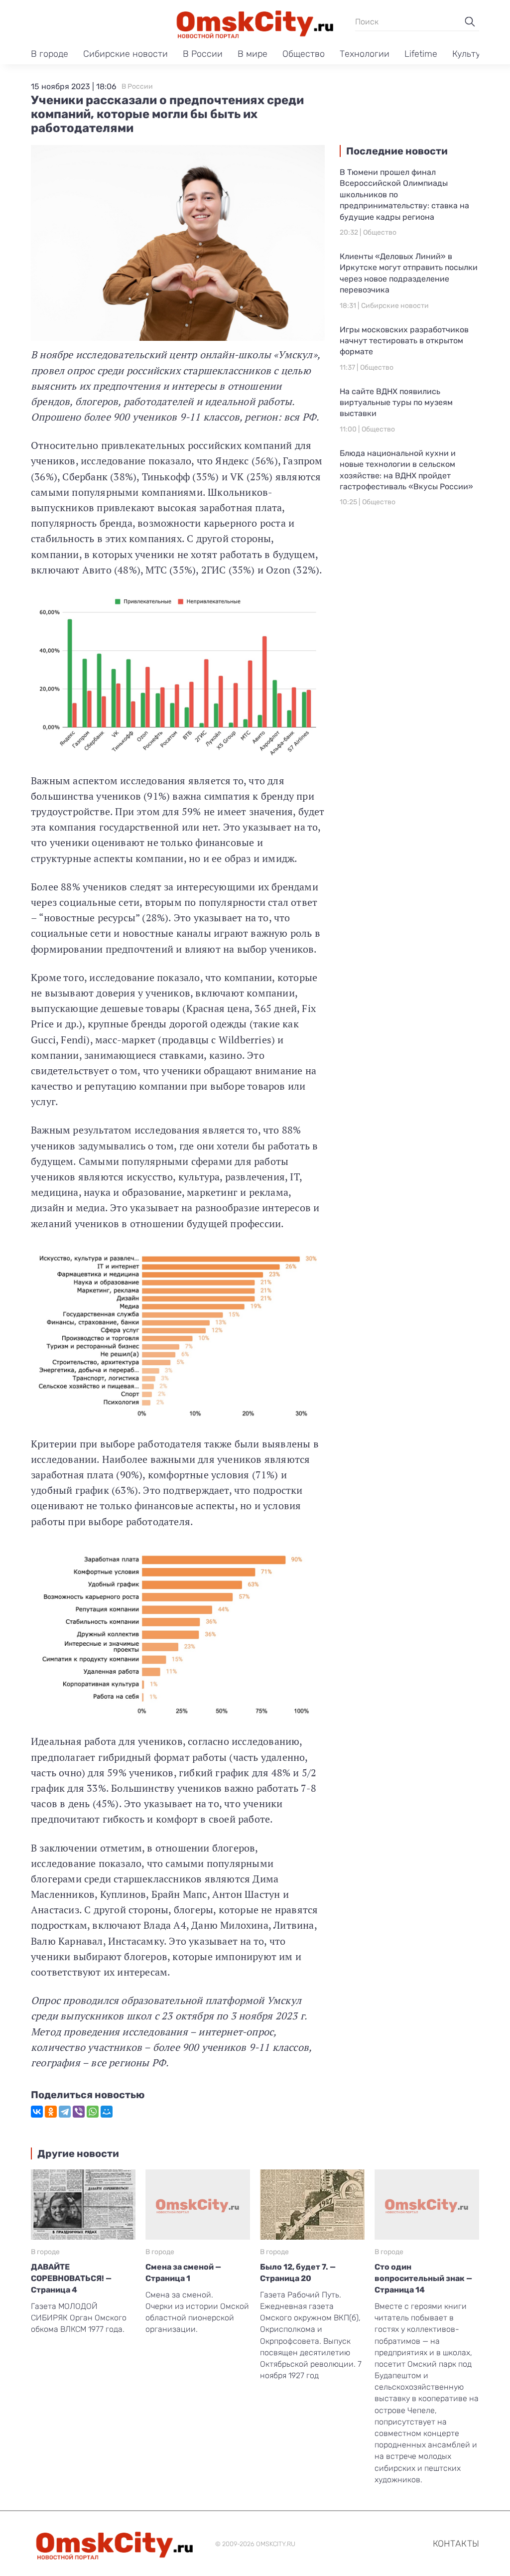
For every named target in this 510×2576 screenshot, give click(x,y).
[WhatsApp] (93, 2112)
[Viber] (79, 2112)
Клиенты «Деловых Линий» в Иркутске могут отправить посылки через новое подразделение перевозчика (409, 273)
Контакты (456, 2544)
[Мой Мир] (107, 2112)
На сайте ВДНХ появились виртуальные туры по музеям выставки (396, 403)
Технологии (365, 54)
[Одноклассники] (51, 2112)
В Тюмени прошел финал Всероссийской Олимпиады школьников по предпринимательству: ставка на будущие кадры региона (404, 195)
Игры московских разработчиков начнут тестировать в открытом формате (404, 341)
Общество (304, 54)
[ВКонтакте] (37, 2112)
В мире (253, 54)
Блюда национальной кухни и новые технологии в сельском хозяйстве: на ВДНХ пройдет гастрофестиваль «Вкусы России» (406, 470)
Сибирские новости (126, 54)
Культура (471, 54)
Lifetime (421, 54)
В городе (50, 54)
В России (203, 54)
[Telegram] (65, 2112)
